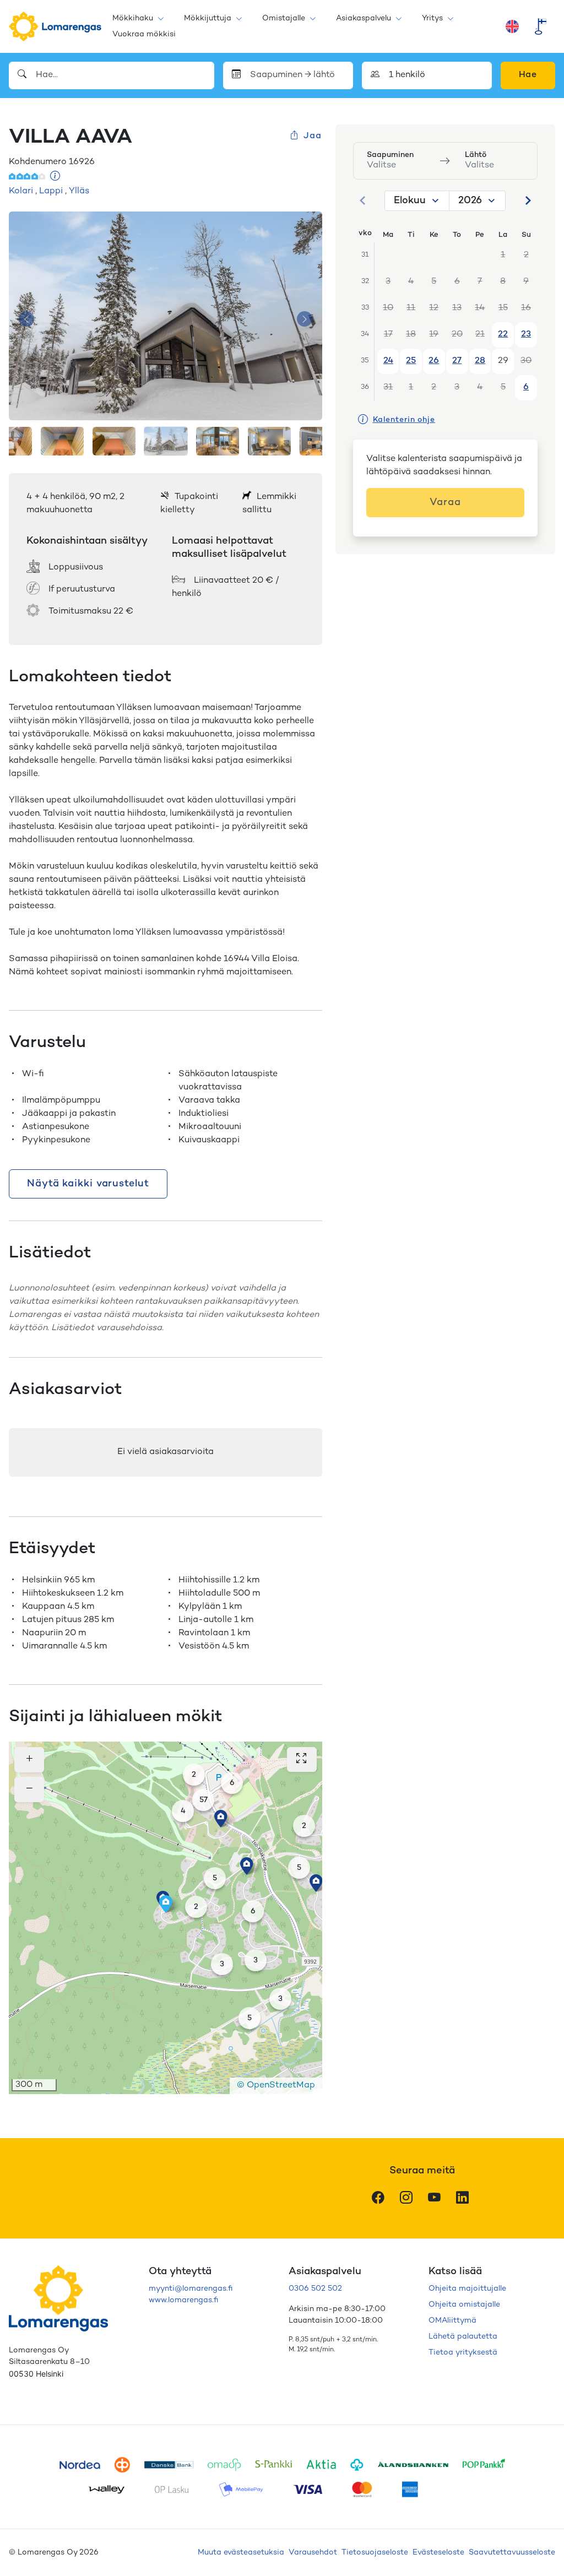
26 (434, 361)
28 (480, 361)
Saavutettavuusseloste (512, 2553)
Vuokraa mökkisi (144, 34)
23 (526, 335)
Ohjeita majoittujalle (467, 2289)
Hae (528, 75)
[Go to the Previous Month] (363, 200)
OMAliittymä (452, 2321)
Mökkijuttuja (208, 18)
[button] (194, 1775)
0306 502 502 (315, 2289)
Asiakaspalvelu (364, 18)
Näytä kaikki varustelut (88, 1184)
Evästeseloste (438, 2553)
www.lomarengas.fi (183, 2300)
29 (503, 361)
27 (457, 361)
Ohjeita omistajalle (464, 2305)
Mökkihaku (133, 18)
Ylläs (79, 191)
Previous (26, 319)
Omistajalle (284, 18)
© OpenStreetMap (276, 2086)
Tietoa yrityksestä (463, 2353)
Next (305, 319)
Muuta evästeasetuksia (241, 2553)
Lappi (51, 191)
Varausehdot (313, 2553)
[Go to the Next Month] (528, 200)
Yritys (432, 18)
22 (503, 335)
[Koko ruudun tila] (302, 1759)
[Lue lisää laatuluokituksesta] (55, 177)
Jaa (312, 136)
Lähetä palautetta (463, 2337)
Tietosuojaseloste (375, 2553)
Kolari (21, 191)
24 (388, 361)
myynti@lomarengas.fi (191, 2289)
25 (411, 361)
